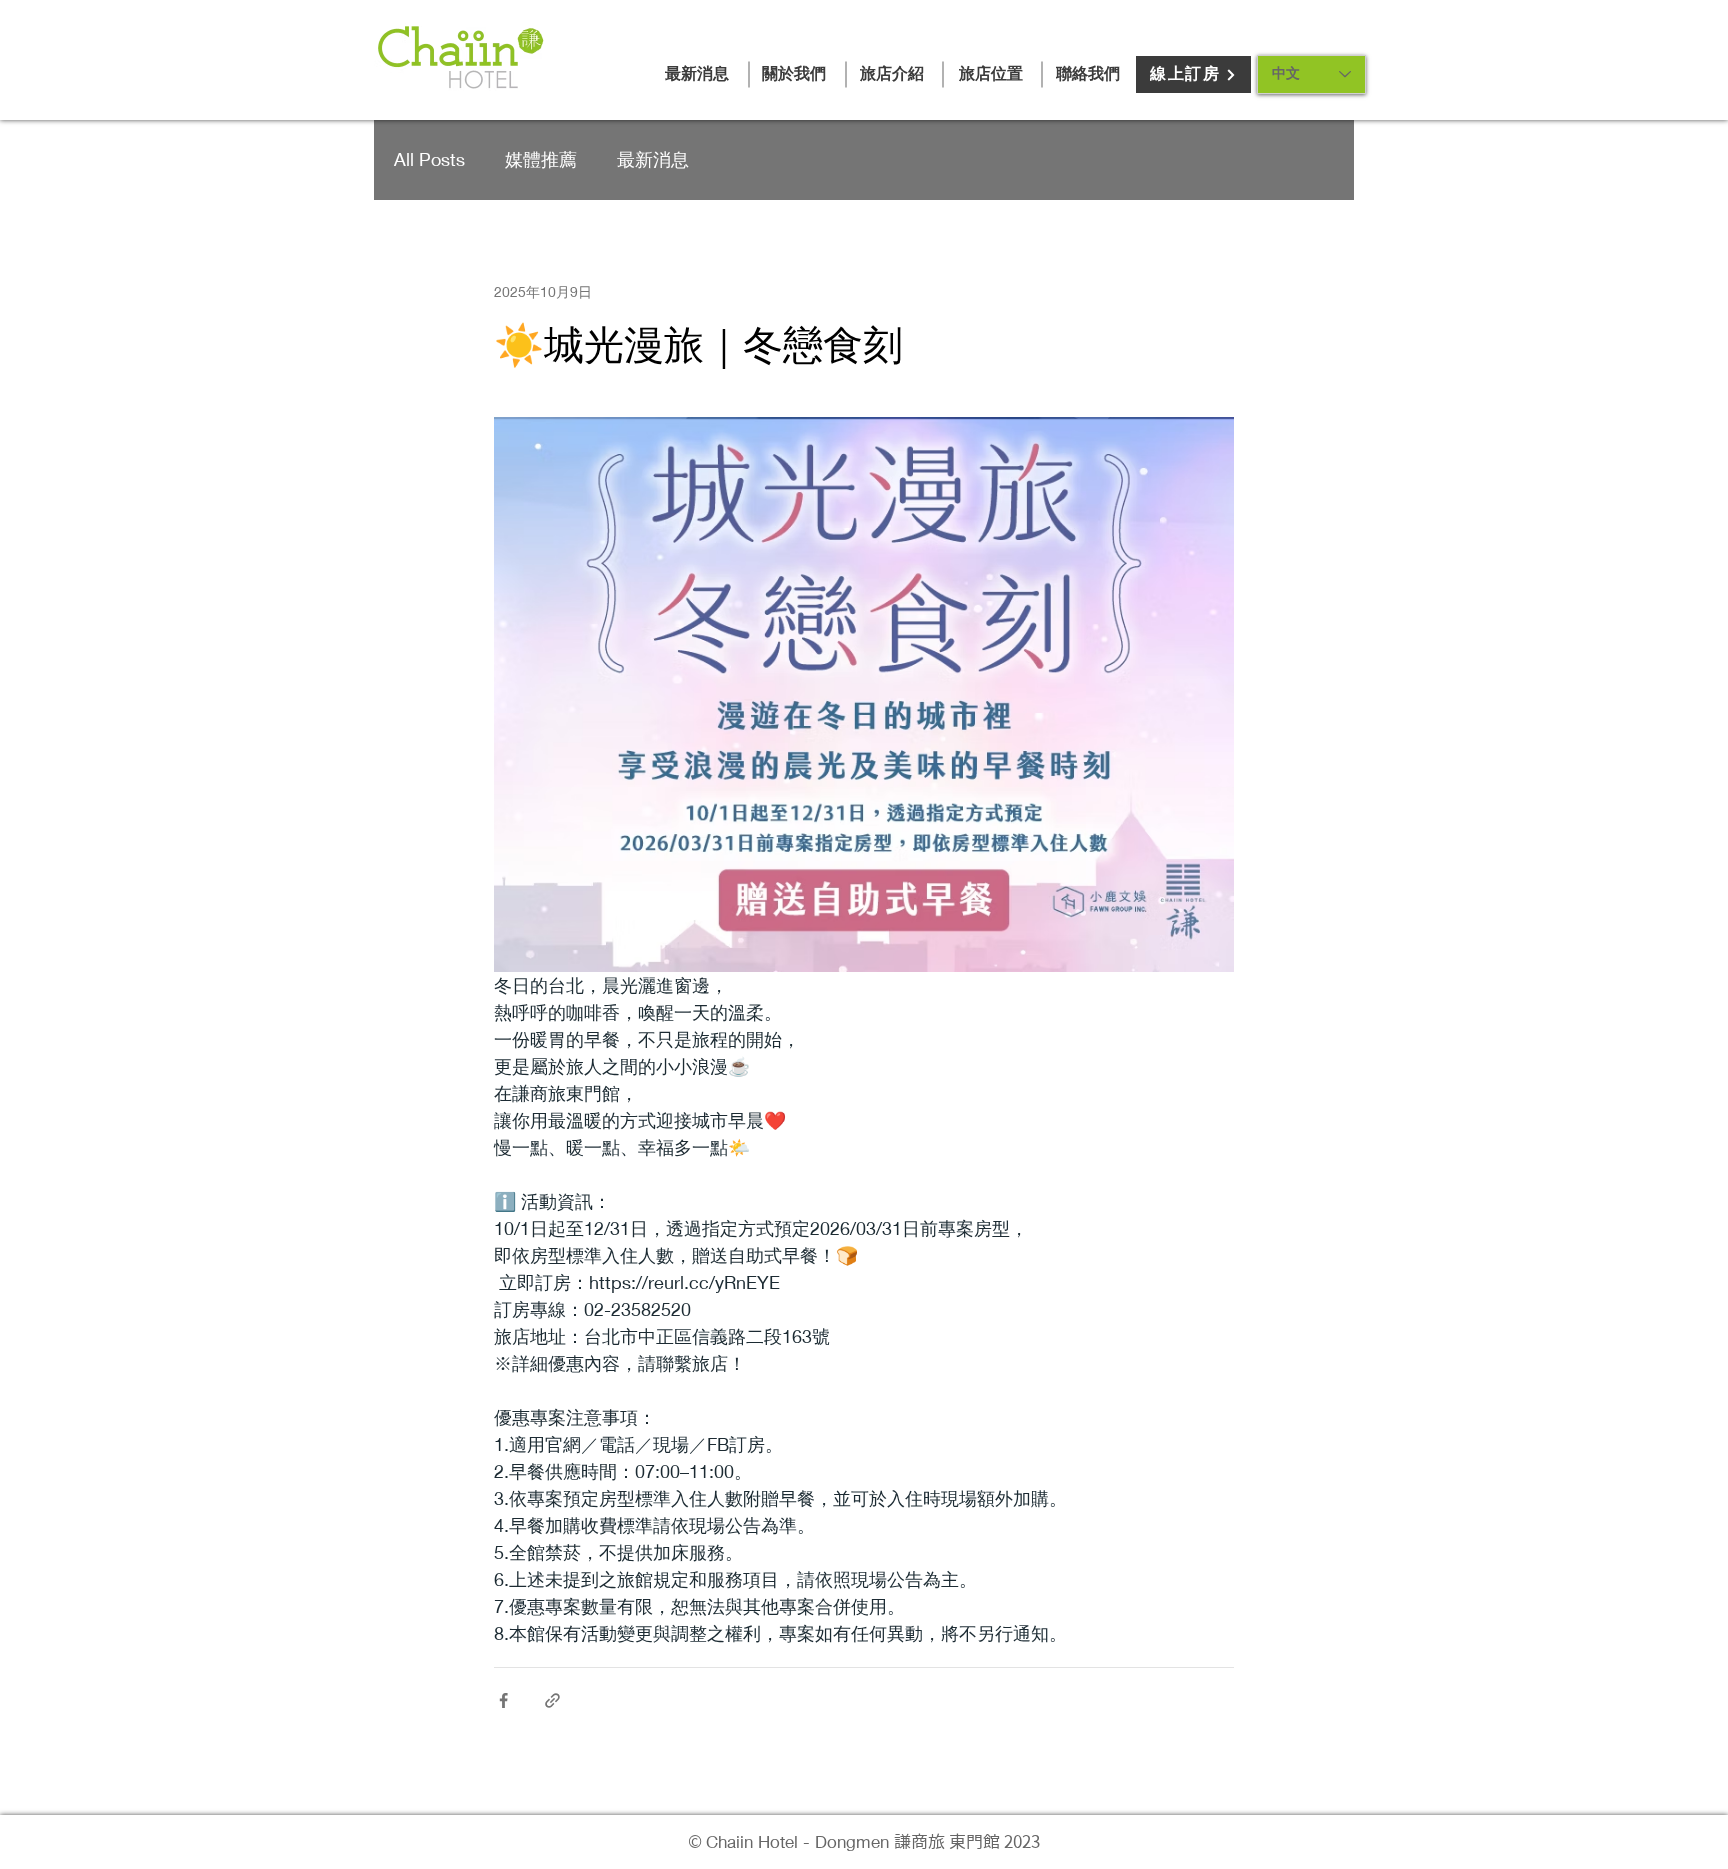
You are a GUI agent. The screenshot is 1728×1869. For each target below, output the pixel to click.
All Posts (429, 159)
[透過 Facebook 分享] (503, 1700)
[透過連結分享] (552, 1700)
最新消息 (653, 159)
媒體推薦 (541, 159)
